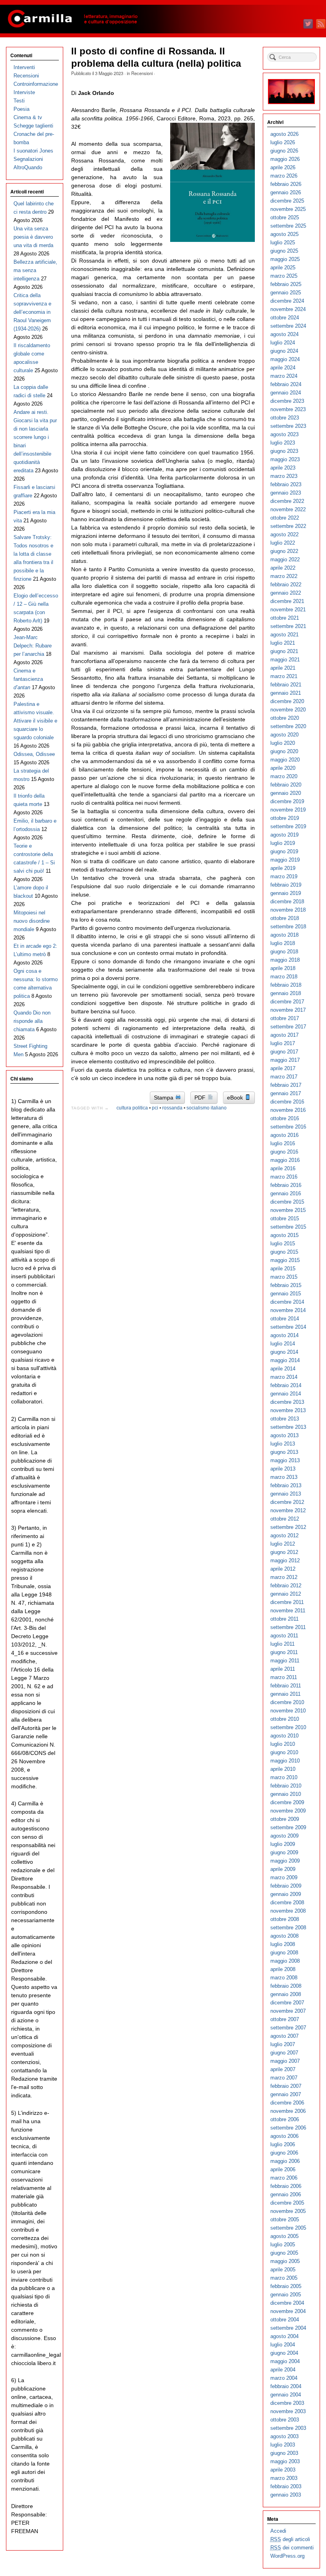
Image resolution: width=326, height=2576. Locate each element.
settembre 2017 (288, 1027)
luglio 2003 (283, 2445)
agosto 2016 (284, 1135)
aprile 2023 (283, 468)
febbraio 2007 (286, 2086)
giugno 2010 (284, 1752)
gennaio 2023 (286, 493)
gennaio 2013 (286, 1494)
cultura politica (132, 1108)
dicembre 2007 (287, 2003)
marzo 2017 (284, 1077)
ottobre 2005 (285, 2219)
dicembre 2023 (287, 401)
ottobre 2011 (284, 1619)
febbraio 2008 (286, 1986)
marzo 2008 (284, 1978)
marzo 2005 (284, 2278)
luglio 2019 (283, 843)
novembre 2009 (288, 1811)
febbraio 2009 (286, 1886)
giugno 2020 (284, 751)
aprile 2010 (283, 1769)
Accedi (278, 2531)
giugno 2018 (284, 952)
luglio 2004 (283, 2345)
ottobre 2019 (285, 818)
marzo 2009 (284, 1877)
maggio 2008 (285, 1961)
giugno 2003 (284, 2453)
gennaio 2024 (286, 393)
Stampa (164, 1098)
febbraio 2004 (286, 2386)
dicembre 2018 (287, 902)
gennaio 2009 (286, 1894)
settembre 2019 (288, 826)
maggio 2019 (285, 860)
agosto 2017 (284, 1035)
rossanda (172, 1108)
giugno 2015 (284, 1252)
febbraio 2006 (286, 2186)
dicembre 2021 (287, 601)
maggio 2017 (285, 1060)
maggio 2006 (285, 2161)
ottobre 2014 (285, 1319)
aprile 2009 (283, 1869)
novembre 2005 (288, 2211)
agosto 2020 (284, 735)
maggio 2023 (285, 459)
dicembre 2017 (287, 1002)
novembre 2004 (288, 2311)
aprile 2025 (283, 268)
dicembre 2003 (287, 2403)
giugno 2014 (284, 1352)
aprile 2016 (283, 1168)
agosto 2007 (284, 2036)
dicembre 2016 (287, 1102)
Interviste (24, 92)
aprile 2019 (283, 868)
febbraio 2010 (286, 1786)
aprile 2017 (283, 1068)
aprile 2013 (283, 1469)
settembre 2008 (288, 1928)
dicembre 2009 (287, 1802)
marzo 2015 (284, 1277)
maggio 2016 (285, 1160)
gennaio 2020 (286, 793)
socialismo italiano (207, 1108)
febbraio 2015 (286, 1285)
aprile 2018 (283, 968)
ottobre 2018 (285, 918)
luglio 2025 (283, 243)
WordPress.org (287, 2556)
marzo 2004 (284, 2378)
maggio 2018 (285, 960)
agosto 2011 (284, 1636)
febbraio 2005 (286, 2286)
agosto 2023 (284, 434)
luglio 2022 (283, 543)
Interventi (24, 67)
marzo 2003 (284, 2478)
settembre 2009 (288, 1827)
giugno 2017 (284, 1052)
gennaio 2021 (286, 693)
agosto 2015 (284, 1235)
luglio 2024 (283, 343)
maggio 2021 (285, 660)
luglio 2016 (283, 1143)
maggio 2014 (285, 1360)
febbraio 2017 (286, 1085)
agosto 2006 (284, 2136)
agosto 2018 (284, 935)
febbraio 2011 (286, 1686)
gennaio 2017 (286, 1093)
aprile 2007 (283, 2069)
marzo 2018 (284, 977)
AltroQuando (28, 167)
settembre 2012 (288, 1527)
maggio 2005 (285, 2261)
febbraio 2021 (286, 685)
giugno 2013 (284, 1452)
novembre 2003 (288, 2411)
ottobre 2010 (285, 1719)
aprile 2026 (283, 167)
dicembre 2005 (287, 2203)
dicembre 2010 (287, 1702)
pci (155, 1108)
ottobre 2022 (285, 518)
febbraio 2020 (286, 785)
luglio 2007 (283, 2044)
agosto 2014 (284, 1335)
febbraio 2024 (286, 384)
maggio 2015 (285, 1260)
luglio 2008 (283, 1944)
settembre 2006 (288, 2128)
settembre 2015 (288, 1227)
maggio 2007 (285, 2061)
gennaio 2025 (286, 293)
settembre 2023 (288, 426)
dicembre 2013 (287, 1402)
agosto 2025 (284, 234)
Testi (19, 101)
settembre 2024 (288, 326)
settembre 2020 (288, 726)
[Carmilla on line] (163, 19)
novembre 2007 (288, 2011)
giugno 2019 (284, 851)
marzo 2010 (284, 1777)
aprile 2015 (283, 1269)
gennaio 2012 (286, 1594)
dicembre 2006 (287, 2103)
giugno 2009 (284, 1852)
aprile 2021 (283, 668)
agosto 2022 (284, 534)
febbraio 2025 (286, 284)
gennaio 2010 (286, 1794)
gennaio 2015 (286, 1294)
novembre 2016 (288, 1110)
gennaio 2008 (286, 1994)
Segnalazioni (28, 159)
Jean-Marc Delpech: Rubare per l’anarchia (33, 646)
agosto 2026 (284, 134)
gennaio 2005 (286, 2295)
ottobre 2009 (285, 1819)
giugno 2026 (284, 151)
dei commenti (292, 2548)
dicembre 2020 (287, 701)
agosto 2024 (284, 334)
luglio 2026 (283, 142)
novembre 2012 (288, 1510)
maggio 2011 (285, 1661)
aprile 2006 (283, 2169)
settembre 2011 (288, 1627)
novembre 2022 (288, 509)
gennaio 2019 (286, 893)
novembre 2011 (288, 1611)
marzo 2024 (284, 376)
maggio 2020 (285, 760)
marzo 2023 (284, 476)
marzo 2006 (284, 2178)
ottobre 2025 (285, 217)
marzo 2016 (284, 1177)
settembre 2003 (288, 2428)
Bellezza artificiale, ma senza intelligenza (35, 270)
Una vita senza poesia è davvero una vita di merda (33, 237)
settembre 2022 (288, 526)
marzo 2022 (284, 576)
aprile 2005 (283, 2270)
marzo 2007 (284, 2078)
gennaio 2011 (285, 1694)
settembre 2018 (288, 927)
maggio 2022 (285, 559)
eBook (236, 1098)
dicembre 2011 (287, 1602)
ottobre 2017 (285, 1018)
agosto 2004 (284, 2336)
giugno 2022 (284, 551)
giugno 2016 (284, 1152)
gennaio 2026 (286, 192)
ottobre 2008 (285, 1919)
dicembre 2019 (287, 801)
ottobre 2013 (285, 1419)
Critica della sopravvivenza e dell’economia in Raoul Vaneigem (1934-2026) (32, 312)
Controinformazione (36, 84)
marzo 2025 (284, 276)
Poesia (21, 109)
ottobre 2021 (285, 618)
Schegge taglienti (33, 126)
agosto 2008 (284, 1936)
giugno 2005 (284, 2253)
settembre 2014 (288, 1327)
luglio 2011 (282, 1644)
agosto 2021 (284, 635)
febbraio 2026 (286, 184)
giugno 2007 (284, 2053)
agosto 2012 (284, 1535)
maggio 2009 (285, 1861)
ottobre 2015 (285, 1218)
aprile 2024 (283, 368)
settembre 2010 (288, 1727)
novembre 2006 (288, 2111)
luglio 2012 (283, 1544)
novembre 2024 (288, 309)
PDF (201, 1098)
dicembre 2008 (287, 1903)
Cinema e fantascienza (28, 679)
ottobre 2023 (285, 418)
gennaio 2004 (286, 2395)
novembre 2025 (288, 209)
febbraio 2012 (286, 1586)
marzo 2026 (284, 176)
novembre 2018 (288, 910)
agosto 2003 (284, 2436)
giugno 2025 (284, 251)
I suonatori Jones (33, 151)
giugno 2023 (284, 451)
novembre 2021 (288, 610)
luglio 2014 (283, 1344)
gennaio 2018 (286, 993)
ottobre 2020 (285, 718)
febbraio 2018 (286, 985)
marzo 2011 (284, 1677)
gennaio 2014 (286, 1394)
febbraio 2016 (286, 1185)
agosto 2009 (284, 1836)
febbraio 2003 (286, 2486)
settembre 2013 (288, 1427)
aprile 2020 (283, 768)
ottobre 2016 (285, 1118)
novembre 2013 (288, 1410)
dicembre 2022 (287, 501)
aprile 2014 (283, 1369)
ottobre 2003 (285, 2420)
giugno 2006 (284, 2153)
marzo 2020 (284, 776)
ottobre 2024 (285, 318)
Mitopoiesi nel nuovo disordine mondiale (32, 921)
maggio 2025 (285, 259)
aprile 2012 (283, 1569)
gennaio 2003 (286, 2495)
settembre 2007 (288, 2028)
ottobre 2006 (285, 2119)
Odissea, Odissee (34, 754)
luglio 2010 (283, 1744)
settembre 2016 (288, 1127)
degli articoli (290, 2539)
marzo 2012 (284, 1577)
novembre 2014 (288, 1310)
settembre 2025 (288, 226)
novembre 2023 (288, 409)
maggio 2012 (285, 1560)
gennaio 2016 (286, 1193)
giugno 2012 (284, 1552)
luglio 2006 (283, 2144)
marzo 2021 (284, 676)
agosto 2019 (284, 835)
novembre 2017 (288, 1010)
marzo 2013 (284, 1477)
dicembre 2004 (287, 2303)
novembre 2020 (288, 710)
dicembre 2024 (287, 301)
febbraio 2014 (286, 1385)
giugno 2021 (284, 651)
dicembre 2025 (287, 201)
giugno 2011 (284, 1652)
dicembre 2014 (287, 1302)
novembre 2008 (288, 1911)
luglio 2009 (283, 1844)
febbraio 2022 (286, 585)
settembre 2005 (288, 2228)
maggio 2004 (285, 2361)
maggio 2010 (285, 1761)
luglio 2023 (283, 443)
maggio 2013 (285, 1460)
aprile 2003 (283, 2470)
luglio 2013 (283, 1444)
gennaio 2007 (286, 2094)
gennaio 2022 (286, 593)
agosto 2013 (284, 1435)
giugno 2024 (284, 351)
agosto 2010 (284, 1736)
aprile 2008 (283, 1969)
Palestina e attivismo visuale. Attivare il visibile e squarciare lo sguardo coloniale (35, 721)
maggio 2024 (285, 359)
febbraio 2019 (286, 885)
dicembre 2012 (287, 1502)
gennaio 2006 (286, 2194)
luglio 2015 (283, 1244)
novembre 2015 (288, 1210)
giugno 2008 (284, 1953)
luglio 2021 (283, 643)
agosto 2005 (284, 2236)
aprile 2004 (283, 2370)
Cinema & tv (28, 117)
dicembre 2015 (287, 1202)
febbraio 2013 (286, 1485)
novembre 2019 (288, 810)
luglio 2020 (283, 743)
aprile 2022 (283, 568)
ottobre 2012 (285, 1519)
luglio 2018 (283, 943)
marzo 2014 (284, 1377)
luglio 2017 (283, 1043)
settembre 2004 (288, 2328)
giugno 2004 (284, 2353)
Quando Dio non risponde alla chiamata (32, 1021)
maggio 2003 (285, 2461)
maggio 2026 (285, 159)
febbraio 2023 (286, 484)
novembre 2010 (288, 1711)
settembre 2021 (288, 626)
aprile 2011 (283, 1669)
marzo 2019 (284, 876)
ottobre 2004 (285, 2320)
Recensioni (142, 73)
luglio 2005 (283, 2245)
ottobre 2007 (285, 2019)
